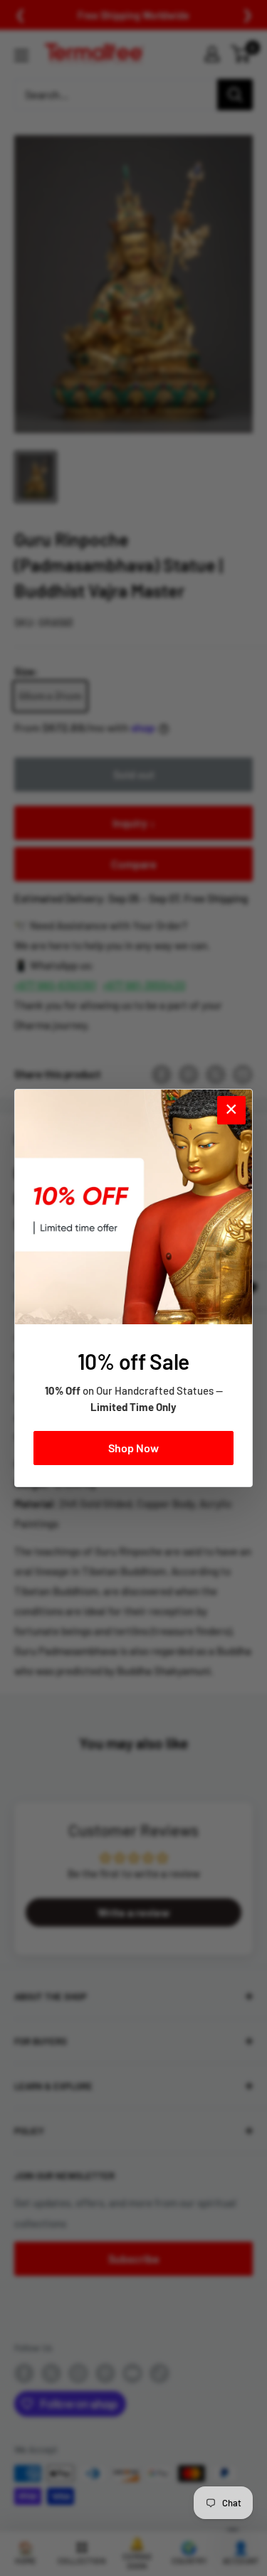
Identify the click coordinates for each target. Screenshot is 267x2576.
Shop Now (133, 1448)
